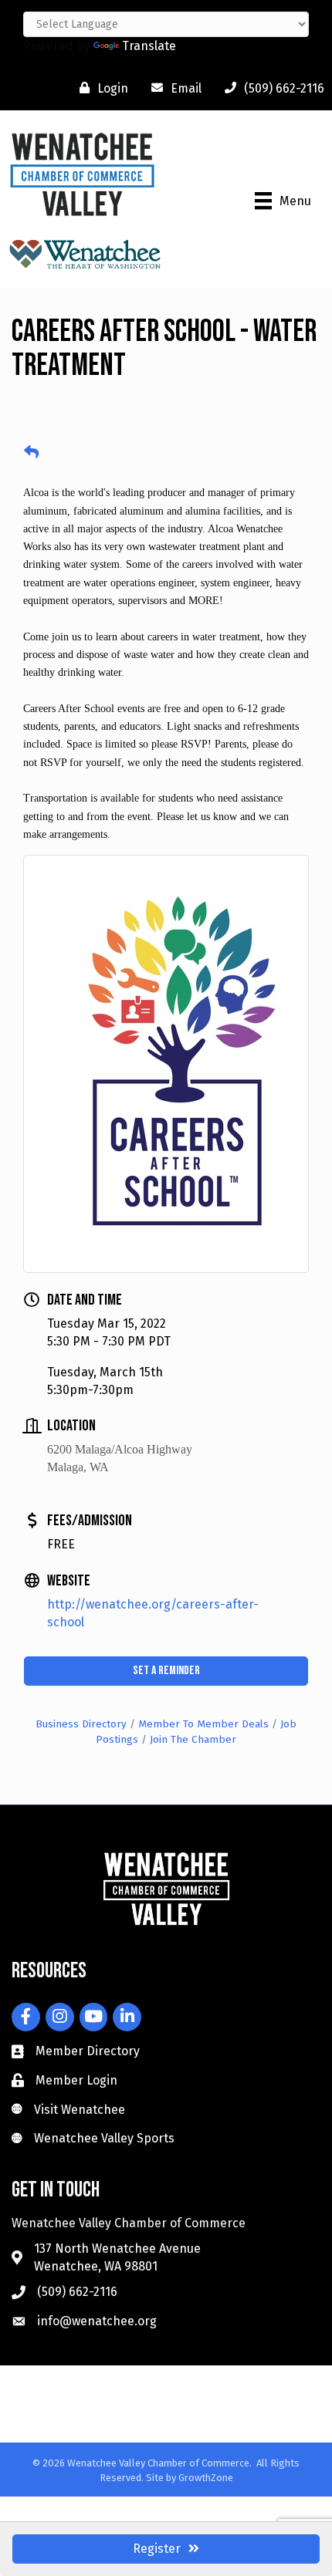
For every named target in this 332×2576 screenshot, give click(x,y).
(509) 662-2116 (77, 2292)
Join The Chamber (193, 1739)
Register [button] (157, 2549)
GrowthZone (206, 2478)
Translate (149, 46)
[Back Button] (31, 453)
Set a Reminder (166, 1671)
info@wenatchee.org (97, 2321)
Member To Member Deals (203, 1724)
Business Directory (81, 1724)
